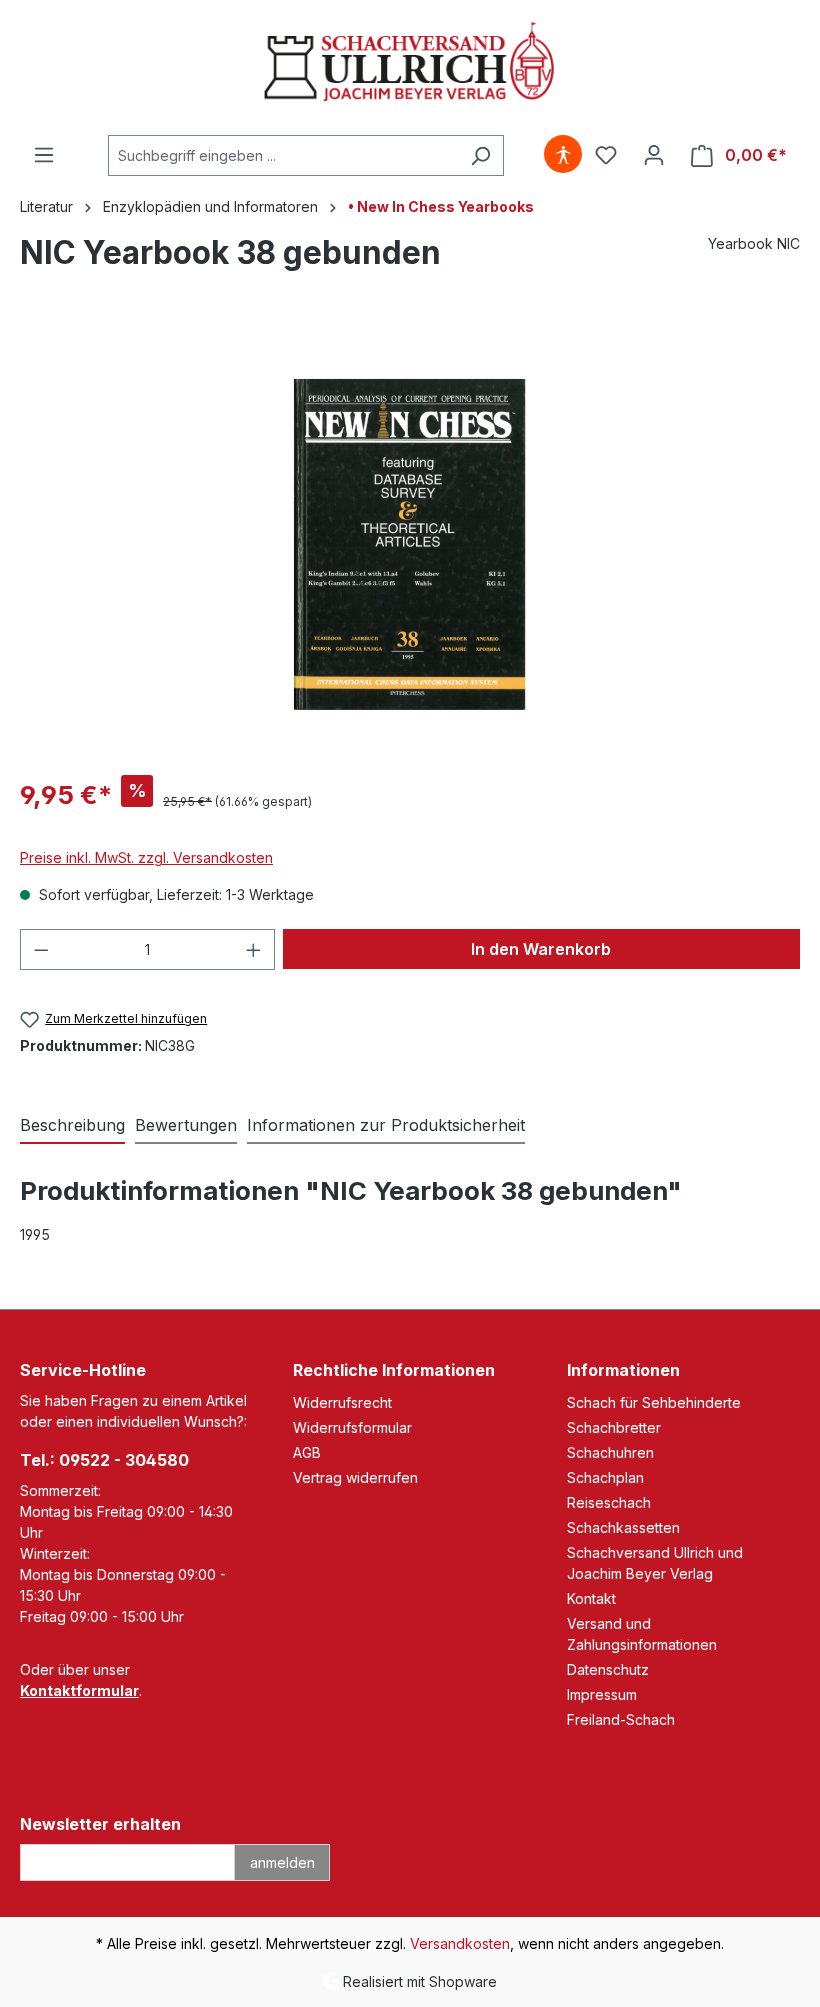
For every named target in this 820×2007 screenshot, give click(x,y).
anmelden (282, 1862)
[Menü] (44, 155)
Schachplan (605, 1477)
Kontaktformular (79, 1690)
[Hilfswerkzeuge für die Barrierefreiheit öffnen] (563, 155)
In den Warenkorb (541, 949)
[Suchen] (480, 155)
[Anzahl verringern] (41, 949)
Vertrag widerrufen (355, 1477)
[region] (410, 544)
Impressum (602, 1694)
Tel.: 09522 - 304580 (104, 1460)
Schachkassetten (623, 1527)
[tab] (72, 1126)
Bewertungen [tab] (186, 1125)
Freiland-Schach (621, 1719)
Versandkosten (460, 1943)
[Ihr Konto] (654, 155)
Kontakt (591, 1598)
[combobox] (283, 155)
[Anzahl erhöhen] (254, 949)
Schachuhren (610, 1452)
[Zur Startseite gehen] (410, 63)
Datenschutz (608, 1669)
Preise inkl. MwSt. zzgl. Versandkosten (146, 857)
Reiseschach (609, 1502)
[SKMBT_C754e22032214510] (410, 544)
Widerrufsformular (352, 1427)
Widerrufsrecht (342, 1402)
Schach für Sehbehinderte (654, 1402)
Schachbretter (614, 1427)
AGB (307, 1452)
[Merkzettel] (606, 155)
